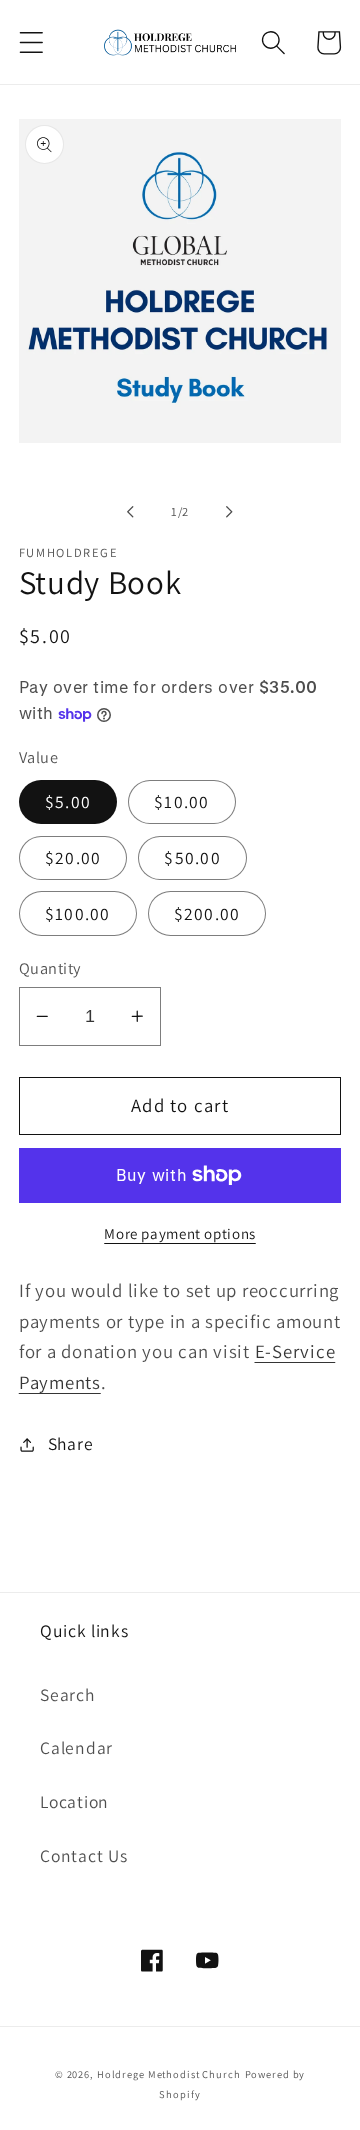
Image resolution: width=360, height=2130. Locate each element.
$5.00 (68, 801)
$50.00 (192, 857)
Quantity (50, 968)
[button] (31, 42)
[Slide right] (230, 512)
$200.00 (207, 913)
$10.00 (182, 801)
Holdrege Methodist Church (169, 2074)
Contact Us (84, 1855)
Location (74, 1801)
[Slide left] (131, 512)
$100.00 (78, 913)
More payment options (180, 1233)
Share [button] (71, 1443)
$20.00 (73, 857)
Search (67, 1694)
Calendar (76, 1747)
